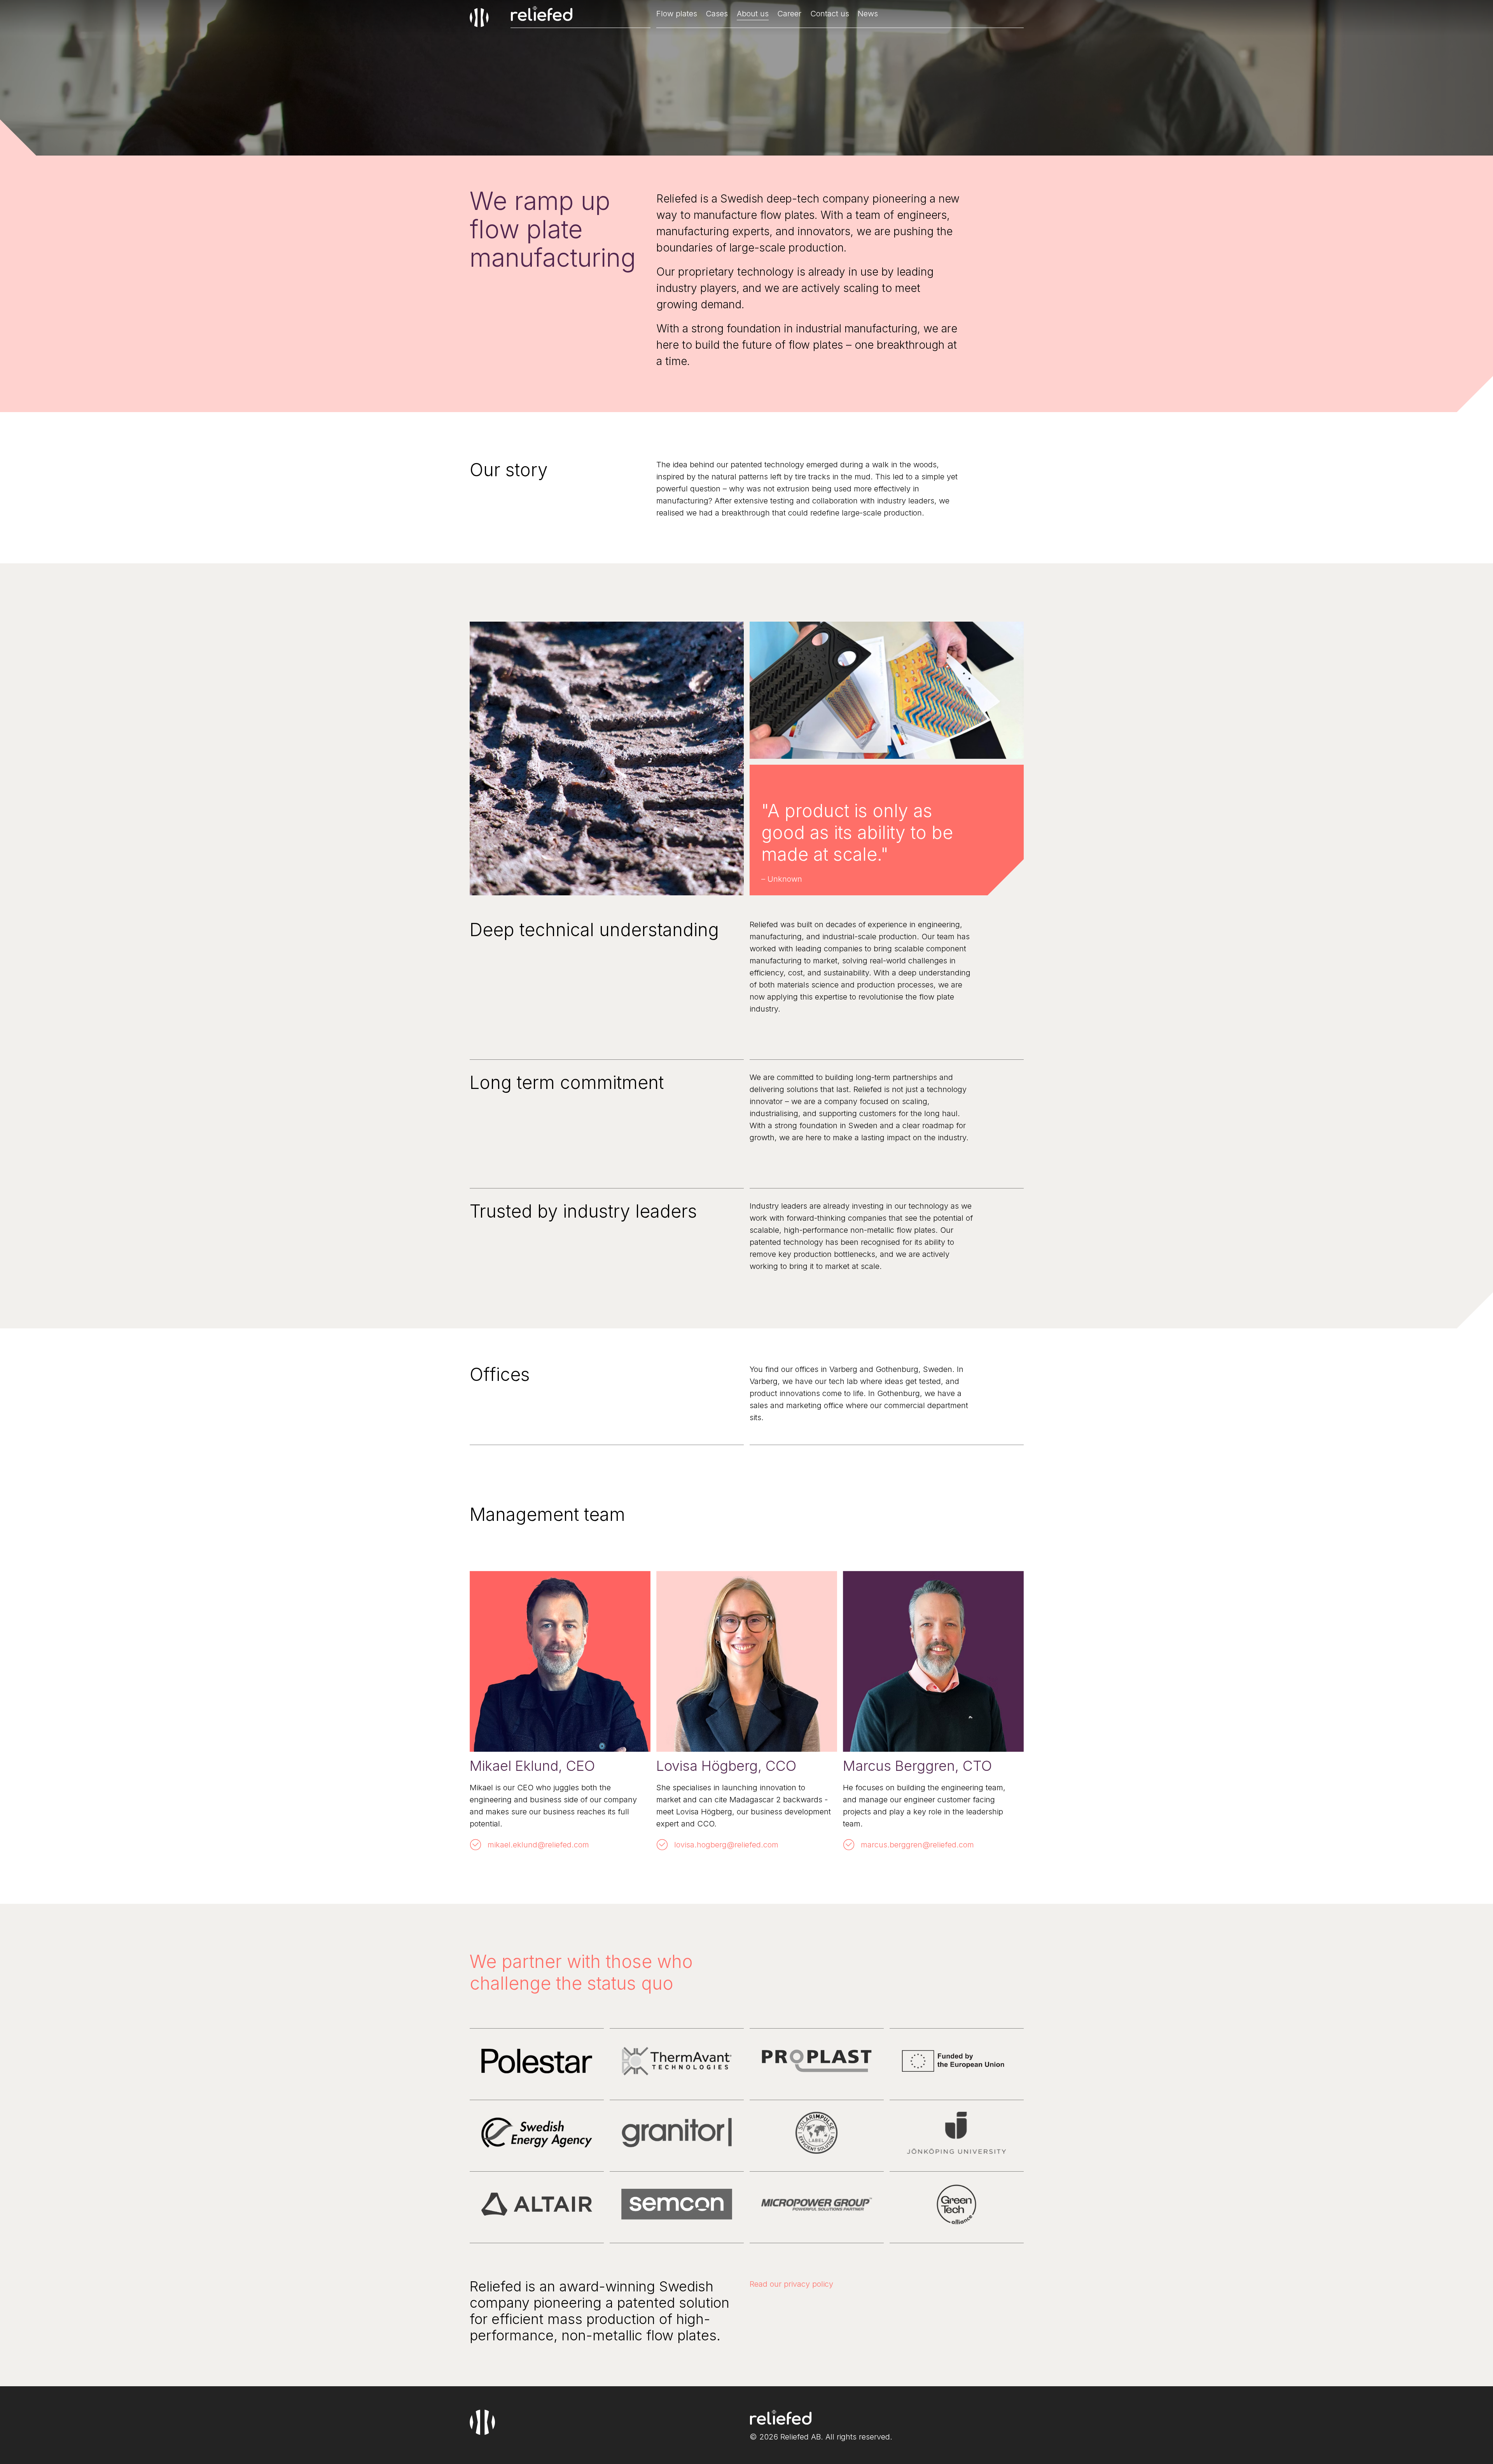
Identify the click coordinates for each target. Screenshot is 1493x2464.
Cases (717, 14)
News (868, 14)
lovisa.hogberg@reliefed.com (726, 1845)
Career (789, 14)
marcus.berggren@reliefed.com (917, 1845)
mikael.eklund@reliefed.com (538, 1845)
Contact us (830, 14)
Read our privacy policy (791, 2284)
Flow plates (677, 14)
